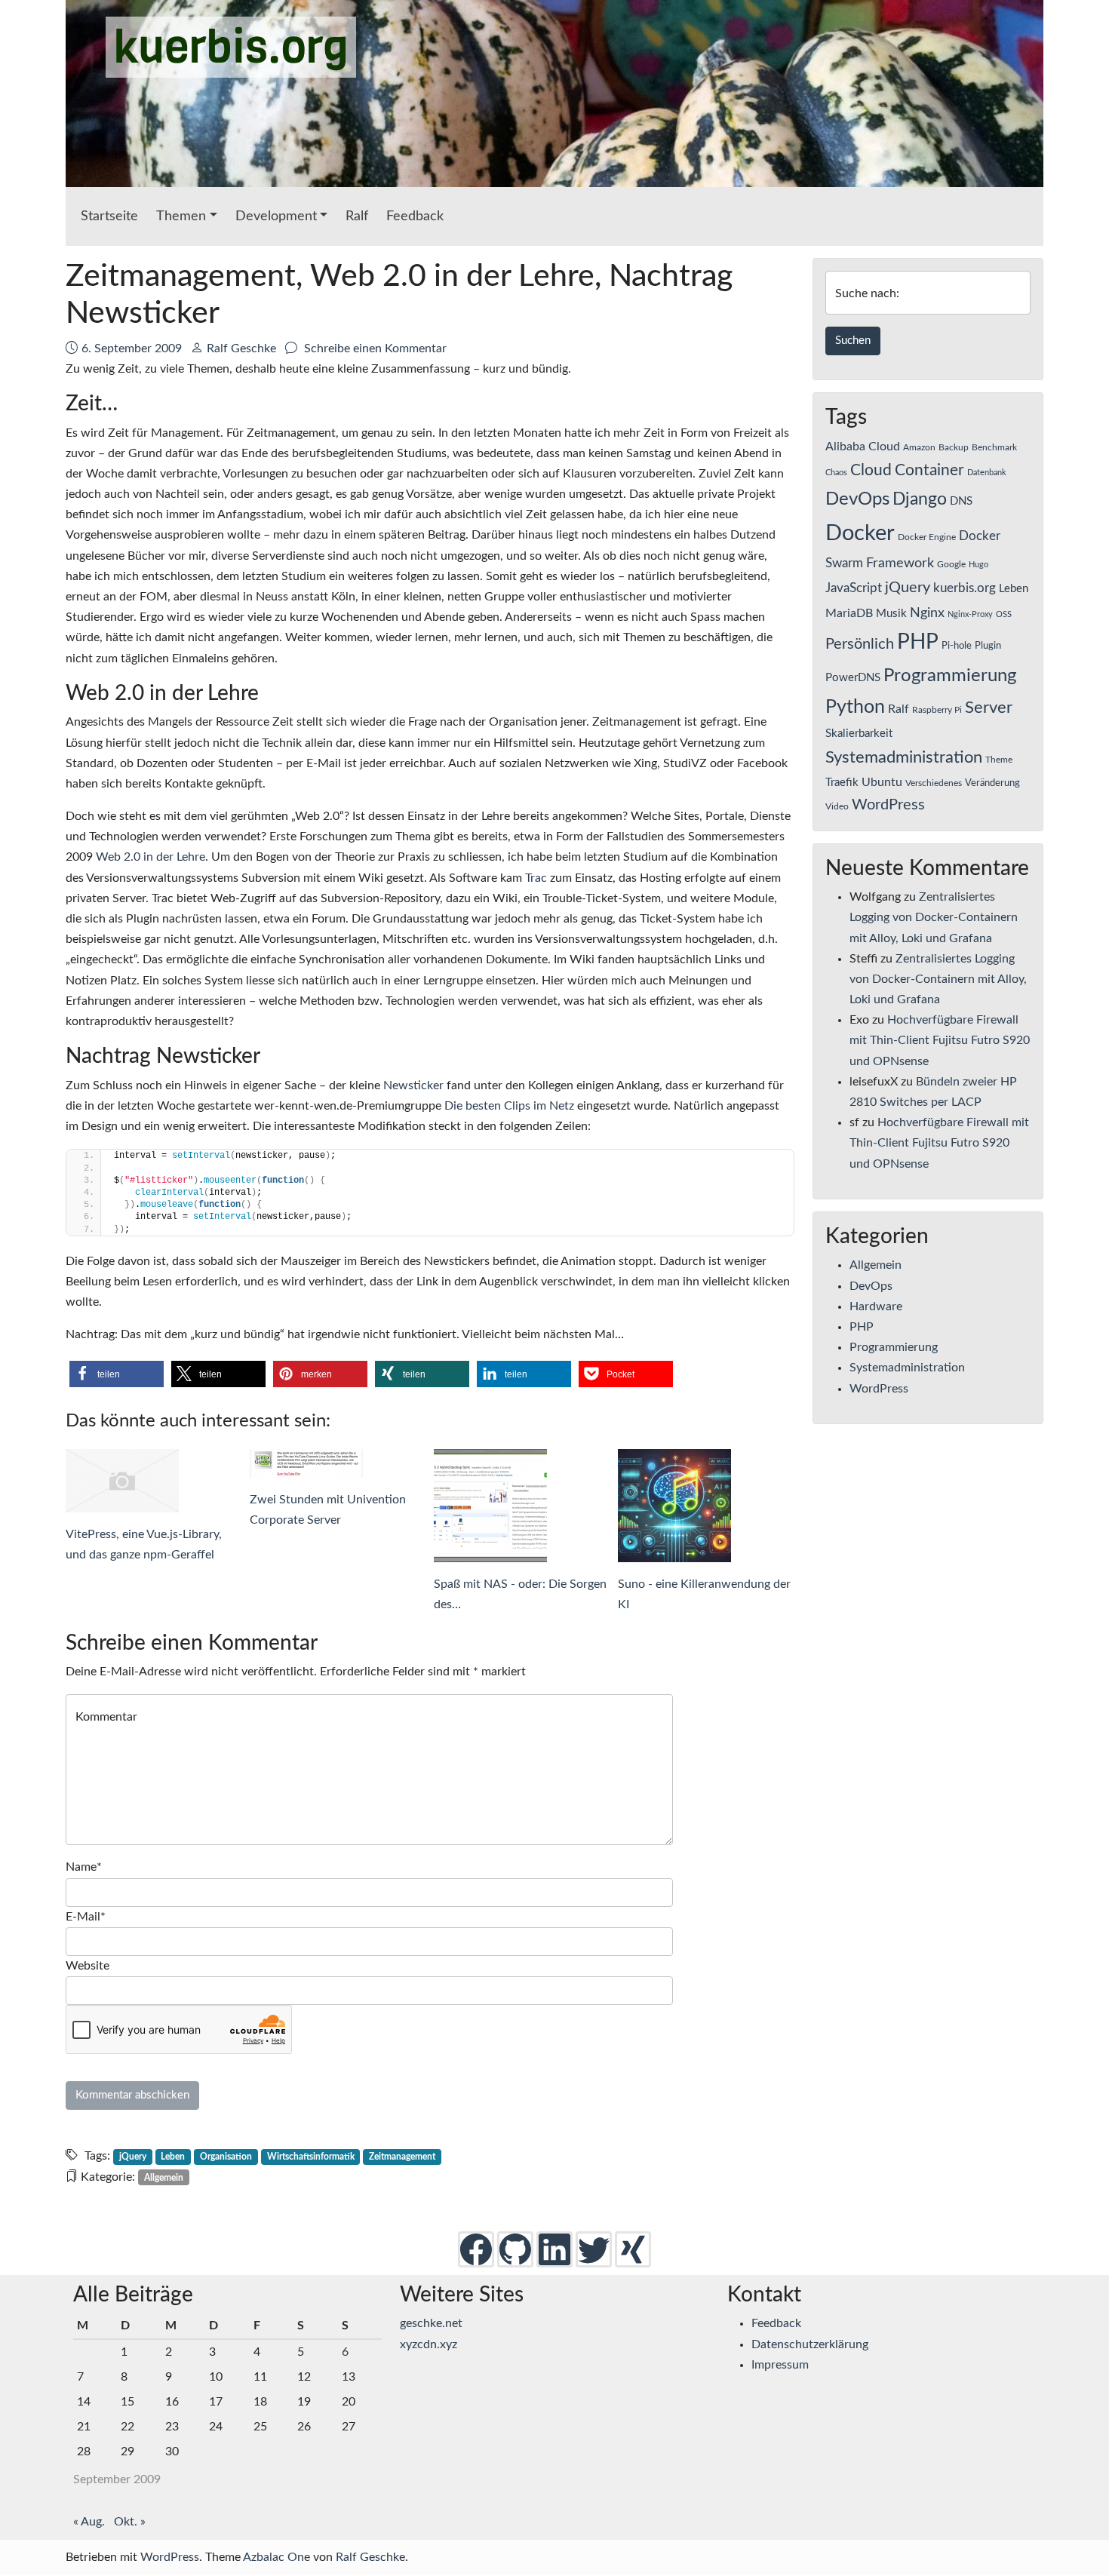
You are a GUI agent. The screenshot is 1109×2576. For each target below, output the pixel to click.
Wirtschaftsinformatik (311, 2157)
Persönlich (860, 644)
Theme (999, 760)
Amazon (919, 447)
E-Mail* (86, 1917)
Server (989, 708)
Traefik (842, 783)
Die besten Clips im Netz (509, 1106)
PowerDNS (853, 678)
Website (88, 1966)
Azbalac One (276, 2557)
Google (951, 564)
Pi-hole (957, 646)
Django (920, 499)
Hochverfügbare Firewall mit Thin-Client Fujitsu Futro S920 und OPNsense (940, 1040)
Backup (954, 447)
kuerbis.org (231, 47)
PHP (918, 642)
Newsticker (413, 1085)
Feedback (415, 216)
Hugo (978, 565)
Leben (173, 2157)
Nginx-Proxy (970, 614)
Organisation (226, 2157)
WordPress (888, 805)
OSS (1004, 614)
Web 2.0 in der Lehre (151, 857)
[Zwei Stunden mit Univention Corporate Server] (338, 1463)
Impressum (780, 2365)
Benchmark (994, 447)
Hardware (876, 1306)
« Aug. (89, 2522)
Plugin (988, 646)
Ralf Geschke (241, 348)
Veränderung (992, 783)
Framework (900, 563)
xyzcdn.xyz (429, 2344)
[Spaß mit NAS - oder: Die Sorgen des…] (522, 1506)
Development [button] (276, 216)
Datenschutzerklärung (810, 2344)
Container (929, 470)
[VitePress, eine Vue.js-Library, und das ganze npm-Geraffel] (154, 1481)
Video (837, 806)
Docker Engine (927, 537)
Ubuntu (882, 782)
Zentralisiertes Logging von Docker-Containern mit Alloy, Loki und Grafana (934, 917)
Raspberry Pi (937, 710)
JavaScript (854, 588)
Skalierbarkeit (859, 734)
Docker (860, 533)
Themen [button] (181, 216)
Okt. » (130, 2522)
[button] (117, 1374)
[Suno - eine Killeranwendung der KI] (706, 1506)
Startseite (109, 216)
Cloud (871, 470)
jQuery (133, 2157)
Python (855, 707)
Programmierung (950, 676)
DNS (961, 501)
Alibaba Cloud (863, 447)
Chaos (836, 473)
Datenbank (987, 473)
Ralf (357, 216)
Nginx (927, 613)
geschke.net (431, 2323)
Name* (84, 1867)
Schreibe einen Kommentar (374, 348)
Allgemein (164, 2178)
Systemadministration (904, 758)
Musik (891, 614)
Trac (536, 878)
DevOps (857, 499)
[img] (476, 2249)
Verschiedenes (934, 783)
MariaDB (849, 613)
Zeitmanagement (402, 2157)
